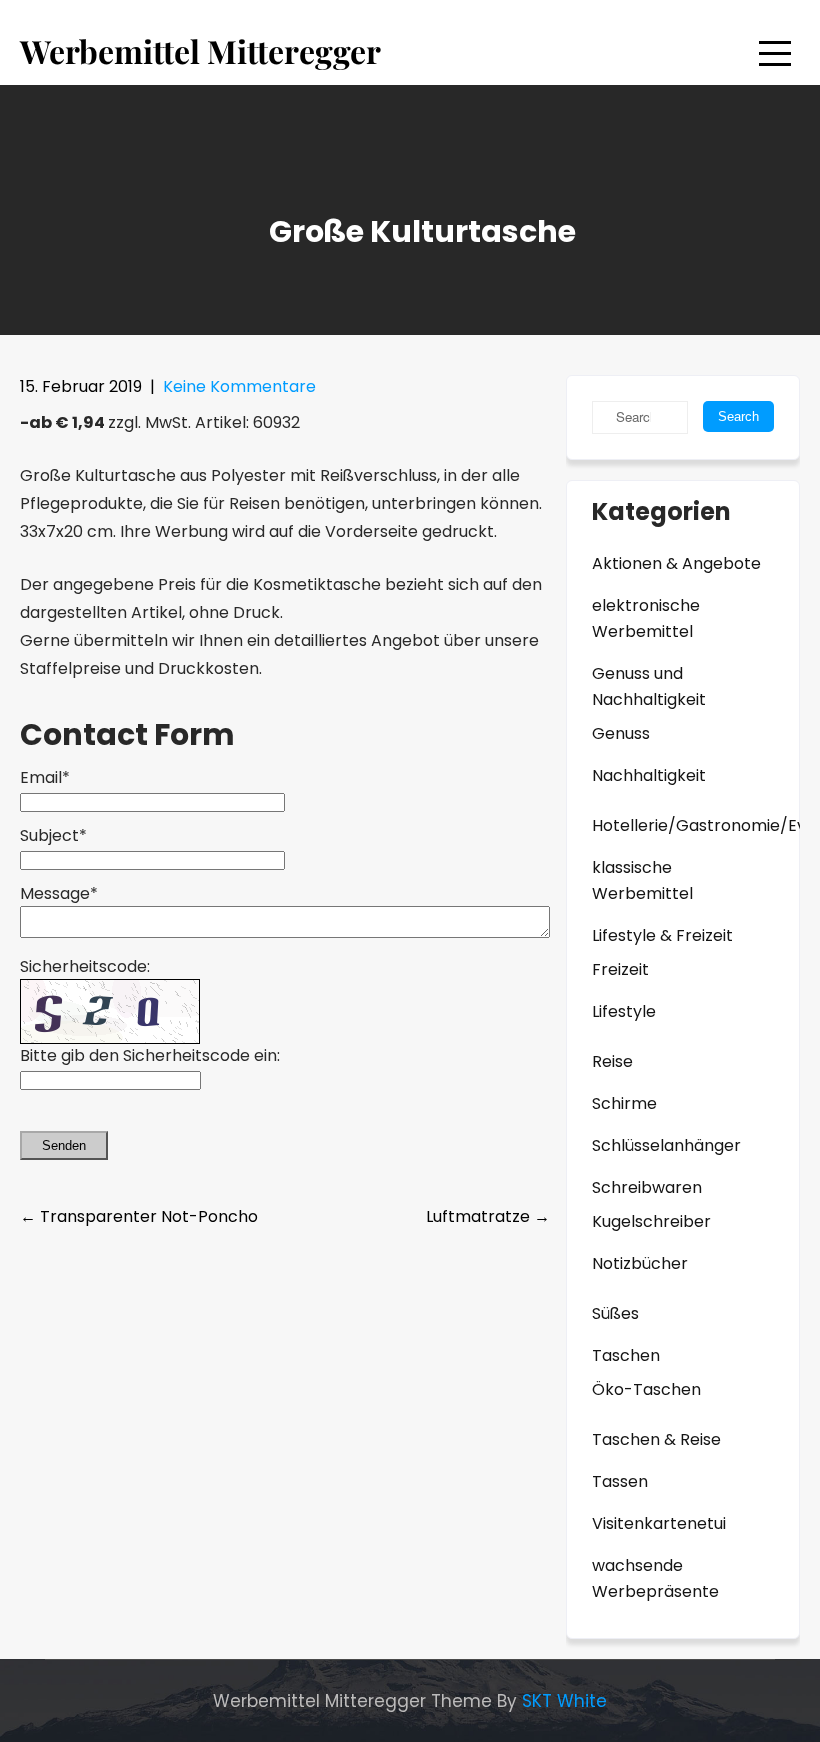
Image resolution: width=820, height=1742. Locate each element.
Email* (45, 777)
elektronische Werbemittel (646, 618)
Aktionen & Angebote (676, 563)
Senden (64, 1145)
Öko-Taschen (646, 1389)
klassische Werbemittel (642, 880)
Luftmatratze (488, 1216)
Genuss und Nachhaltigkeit (649, 686)
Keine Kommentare (239, 386)
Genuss (621, 733)
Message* (59, 893)
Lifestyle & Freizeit (662, 935)
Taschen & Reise (656, 1439)
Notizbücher (640, 1263)
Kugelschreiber (651, 1221)
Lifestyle (624, 1011)
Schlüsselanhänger (666, 1145)
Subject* (53, 835)
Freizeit (620, 969)
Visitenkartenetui (659, 1523)
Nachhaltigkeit (649, 775)
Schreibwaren (647, 1187)
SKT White (564, 1701)
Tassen (620, 1481)
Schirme (624, 1103)
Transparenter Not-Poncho (139, 1216)
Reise (612, 1061)
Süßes (615, 1313)
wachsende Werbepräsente (655, 1578)
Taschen (626, 1355)
